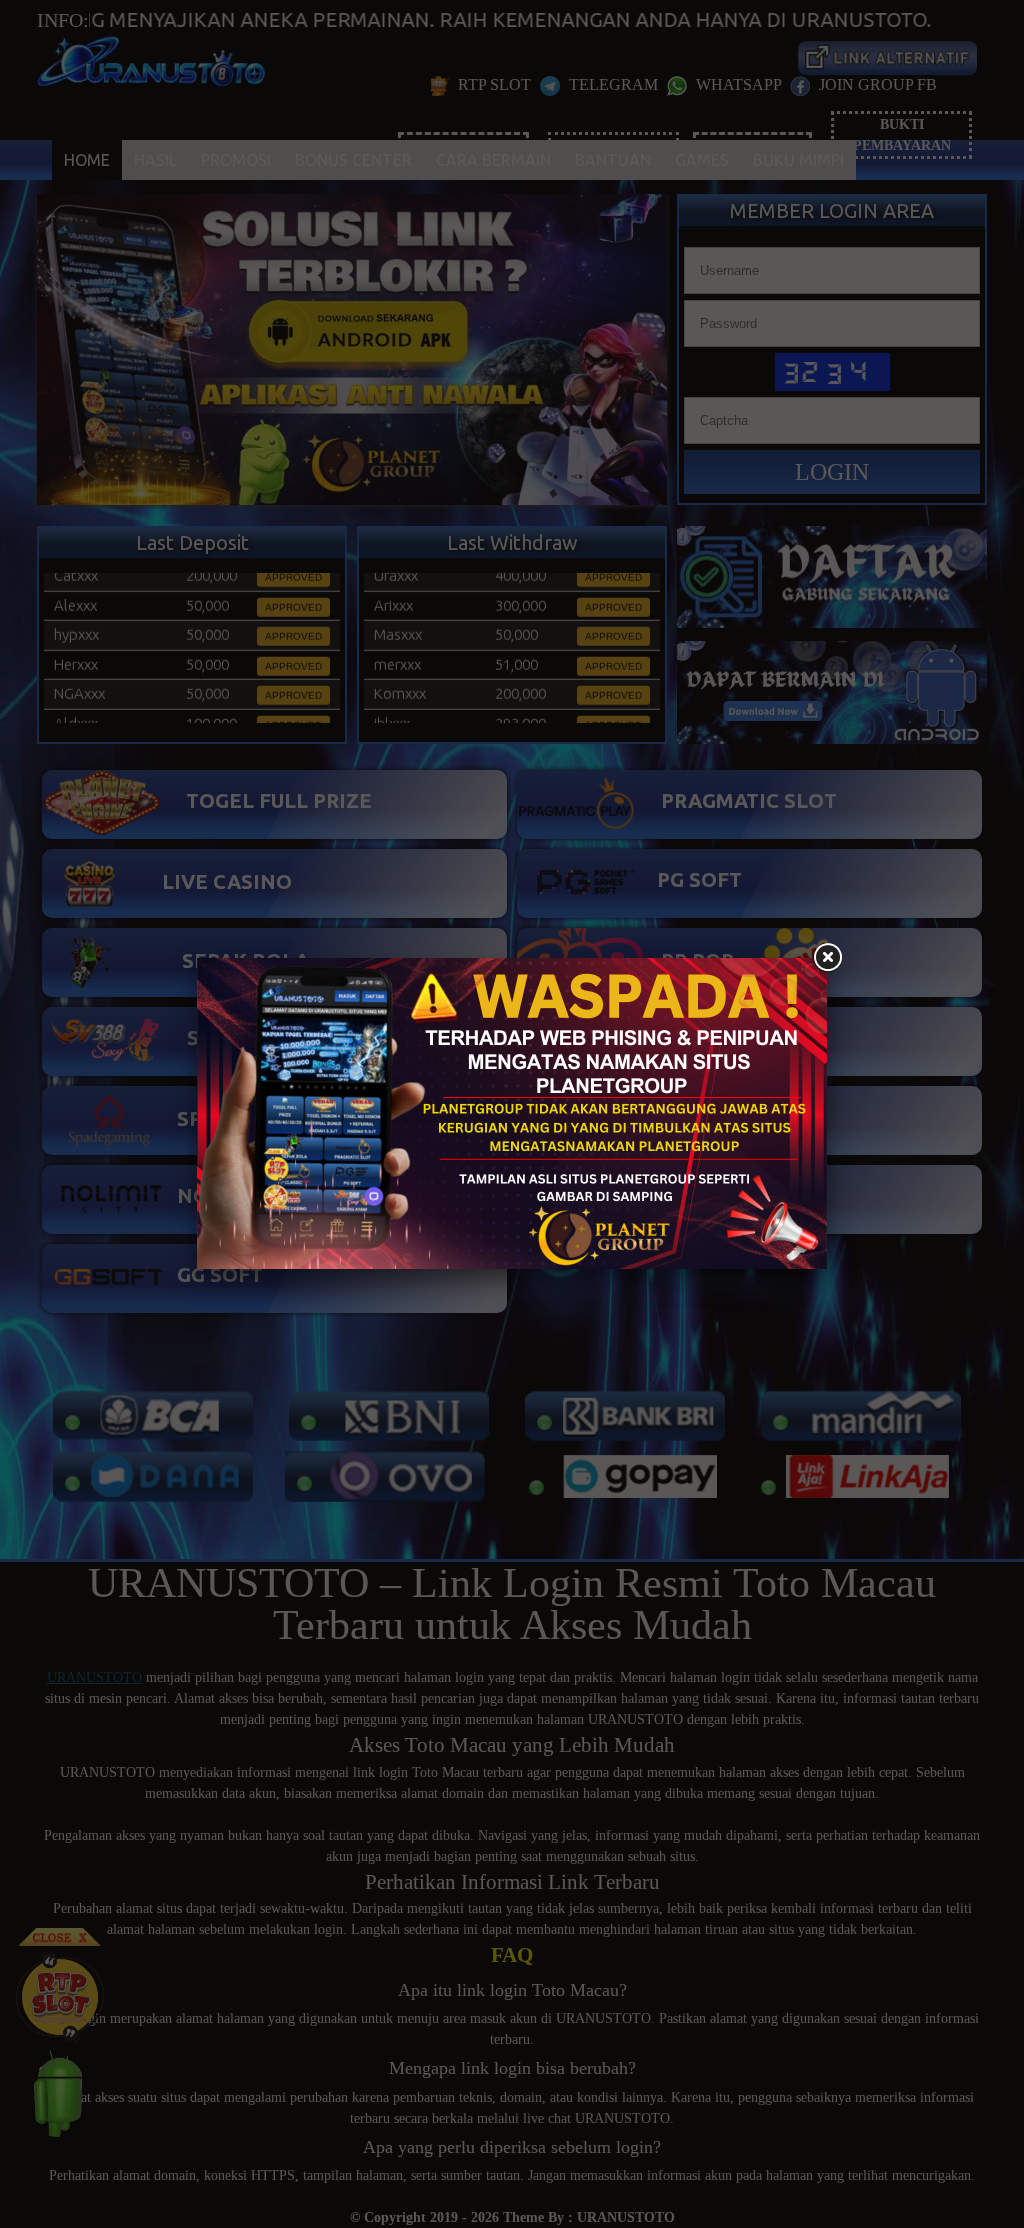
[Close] (827, 958)
